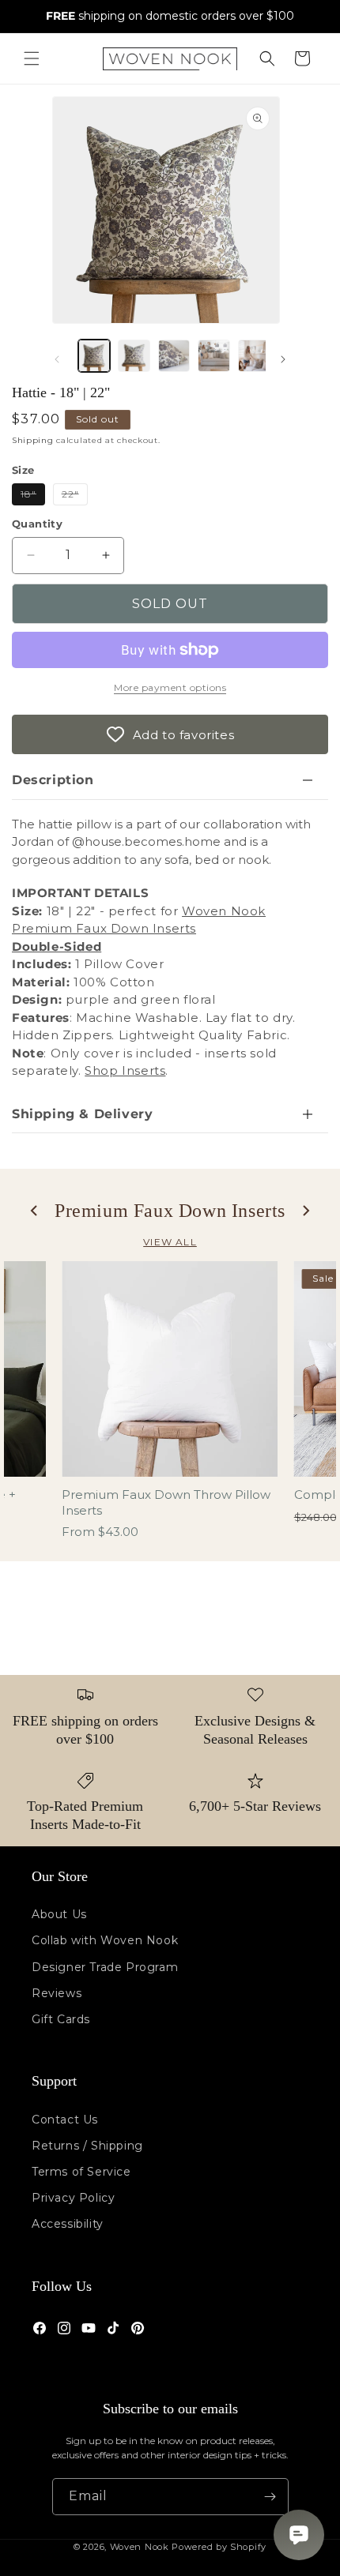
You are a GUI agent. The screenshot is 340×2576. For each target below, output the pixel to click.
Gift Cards (61, 2019)
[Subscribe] (270, 2497)
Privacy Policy (73, 2198)
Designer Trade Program (105, 1967)
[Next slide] (305, 1211)
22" (75, 496)
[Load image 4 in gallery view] (213, 355)
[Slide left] (57, 359)
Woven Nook (140, 2547)
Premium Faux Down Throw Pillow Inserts (166, 1502)
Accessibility (68, 2224)
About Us (59, 1914)
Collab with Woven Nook (105, 1940)
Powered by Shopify (219, 2547)
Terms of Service (81, 2172)
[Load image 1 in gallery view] (94, 355)
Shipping (33, 440)
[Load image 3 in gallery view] (174, 355)
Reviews (57, 1993)
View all (170, 1242)
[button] (32, 58)
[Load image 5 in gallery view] (254, 355)
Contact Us (65, 2120)
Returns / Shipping (87, 2146)
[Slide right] (283, 359)
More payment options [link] (170, 687)
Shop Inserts (125, 1070)
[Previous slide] (35, 1211)
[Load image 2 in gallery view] (134, 355)
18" (33, 496)
